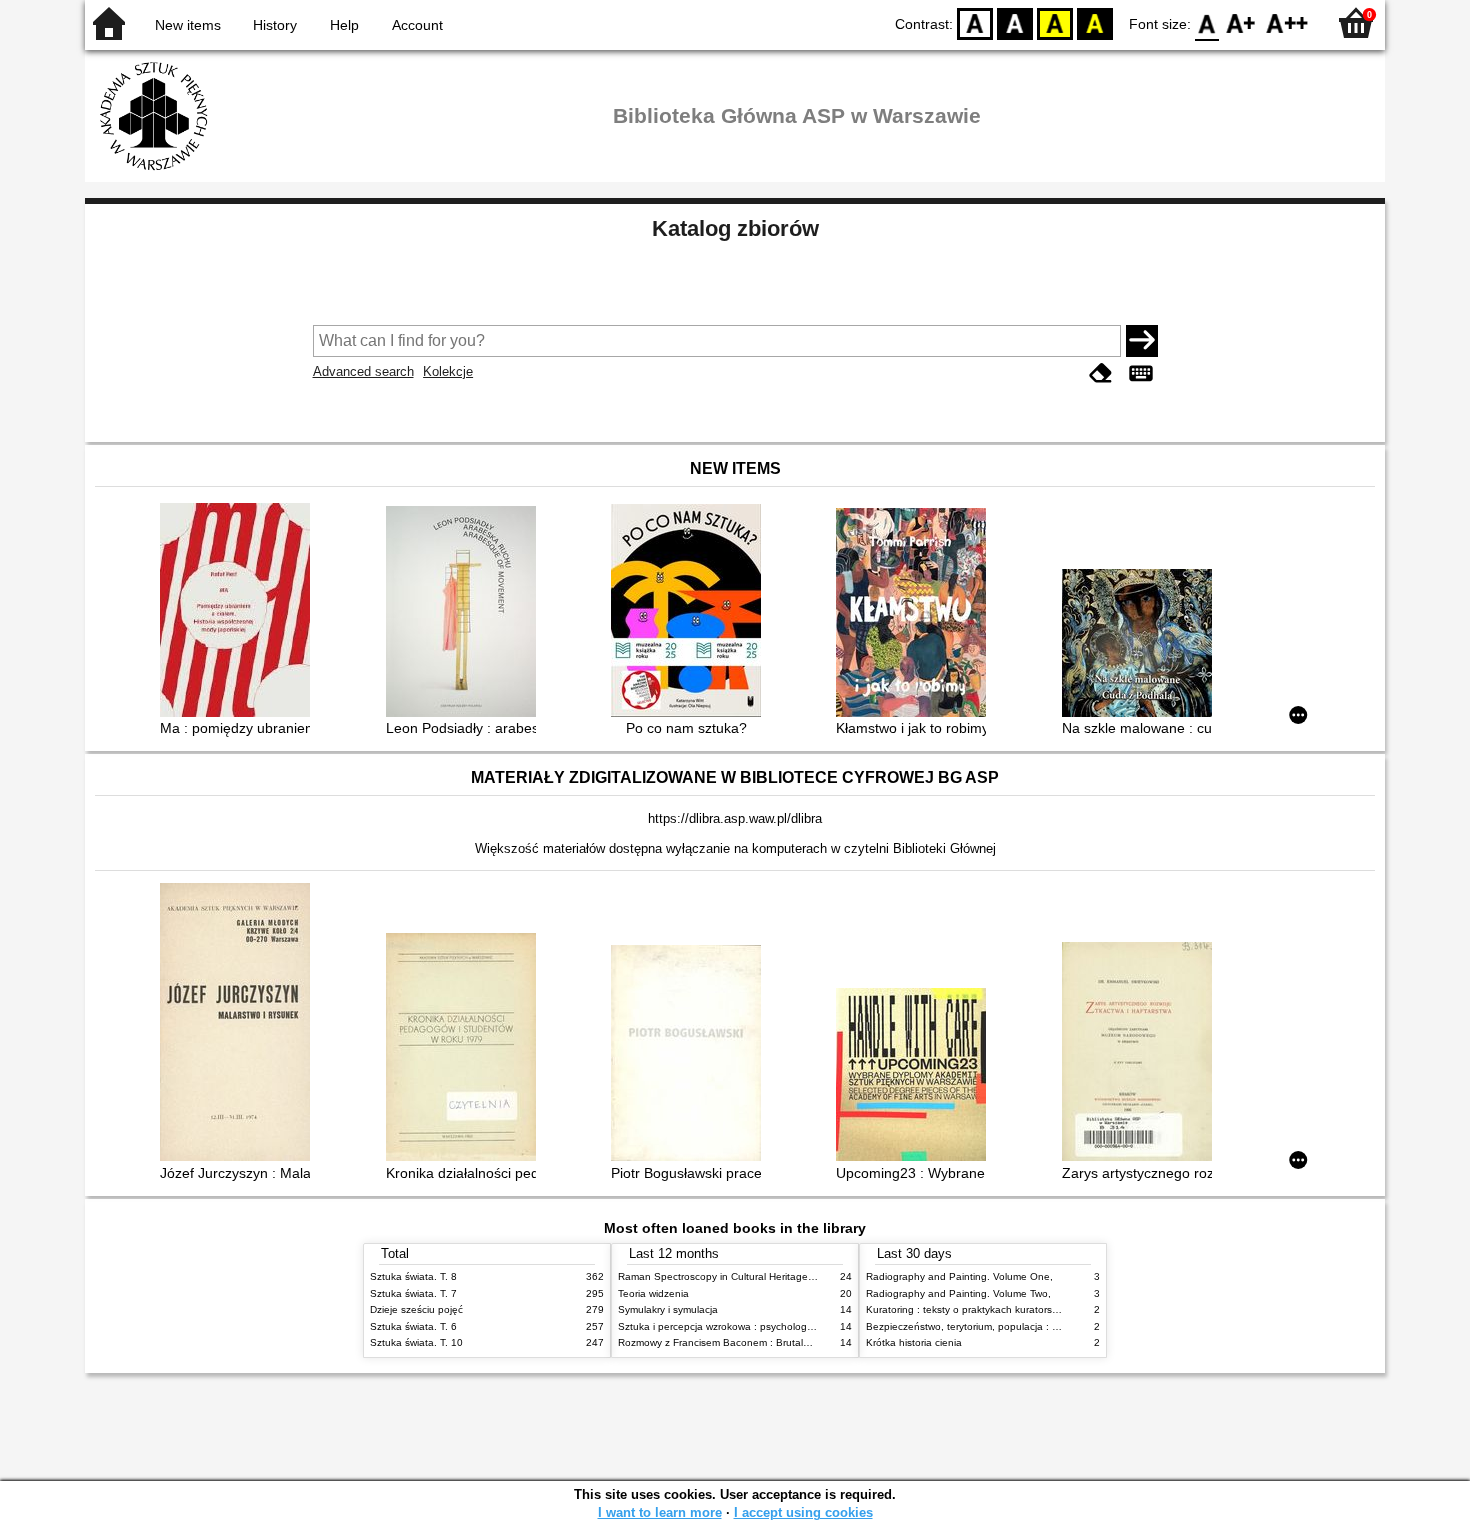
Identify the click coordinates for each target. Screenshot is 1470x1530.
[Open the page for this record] (240, 612)
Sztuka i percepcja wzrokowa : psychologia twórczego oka (751, 1326)
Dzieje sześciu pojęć (416, 1309)
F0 (1207, 22)
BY (1095, 22)
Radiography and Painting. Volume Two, (958, 1293)
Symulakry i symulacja (668, 1309)
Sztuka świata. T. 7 (413, 1293)
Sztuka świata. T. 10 (416, 1342)
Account (417, 25)
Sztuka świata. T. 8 (413, 1276)
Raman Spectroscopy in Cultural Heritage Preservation (743, 1276)
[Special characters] (1141, 373)
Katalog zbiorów (735, 228)
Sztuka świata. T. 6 (413, 1326)
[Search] (1142, 341)
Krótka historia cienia (914, 1342)
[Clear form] (1101, 373)
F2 (1287, 22)
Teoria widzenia (653, 1293)
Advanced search (363, 371)
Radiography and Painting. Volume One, (959, 1276)
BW (1015, 22)
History (275, 25)
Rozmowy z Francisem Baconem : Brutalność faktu (734, 1342)
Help (344, 25)
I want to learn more (660, 1512)
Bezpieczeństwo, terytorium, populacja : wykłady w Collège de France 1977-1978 (1053, 1326)
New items (188, 25)
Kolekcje (448, 371)
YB (1055, 22)
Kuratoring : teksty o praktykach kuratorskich (968, 1309)
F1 (1241, 22)
